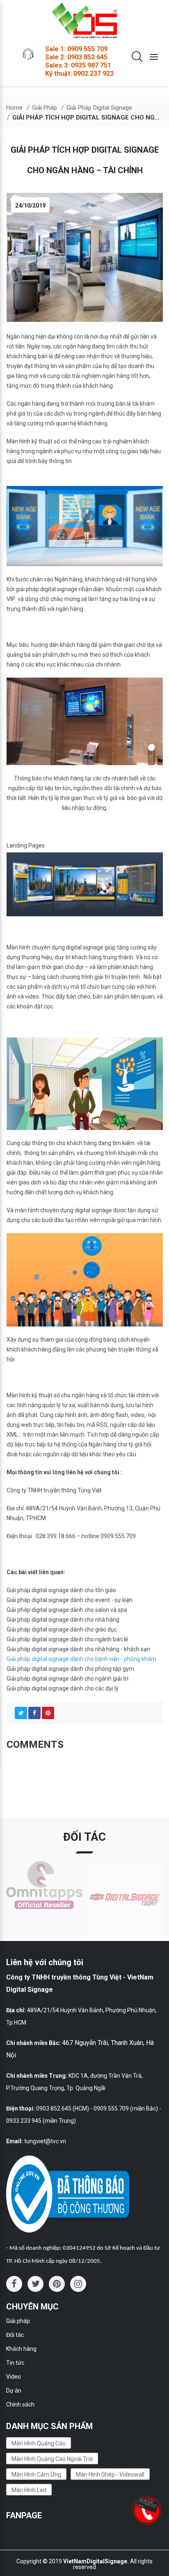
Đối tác (15, 2335)
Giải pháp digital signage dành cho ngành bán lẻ (67, 1639)
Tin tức (15, 2363)
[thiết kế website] (148, 2504)
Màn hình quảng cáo (39, 2443)
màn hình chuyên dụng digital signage (63, 1210)
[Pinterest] (48, 1713)
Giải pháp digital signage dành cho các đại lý (63, 1688)
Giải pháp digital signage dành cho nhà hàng (63, 1620)
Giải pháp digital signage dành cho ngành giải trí (67, 1679)
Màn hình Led (29, 2490)
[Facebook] (34, 1713)
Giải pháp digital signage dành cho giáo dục (62, 1629)
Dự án (14, 2391)
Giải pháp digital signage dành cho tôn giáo (61, 1590)
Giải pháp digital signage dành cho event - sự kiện (70, 1600)
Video (14, 2377)
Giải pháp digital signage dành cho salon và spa (67, 1610)
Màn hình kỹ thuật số (33, 441)
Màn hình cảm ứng (36, 2474)
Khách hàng (21, 2349)
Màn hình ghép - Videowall (110, 2474)
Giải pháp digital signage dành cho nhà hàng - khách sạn (78, 1649)
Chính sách (20, 2404)
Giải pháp (18, 2321)
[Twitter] (21, 1713)
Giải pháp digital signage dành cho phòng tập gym (70, 1669)
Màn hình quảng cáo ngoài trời (52, 2459)
